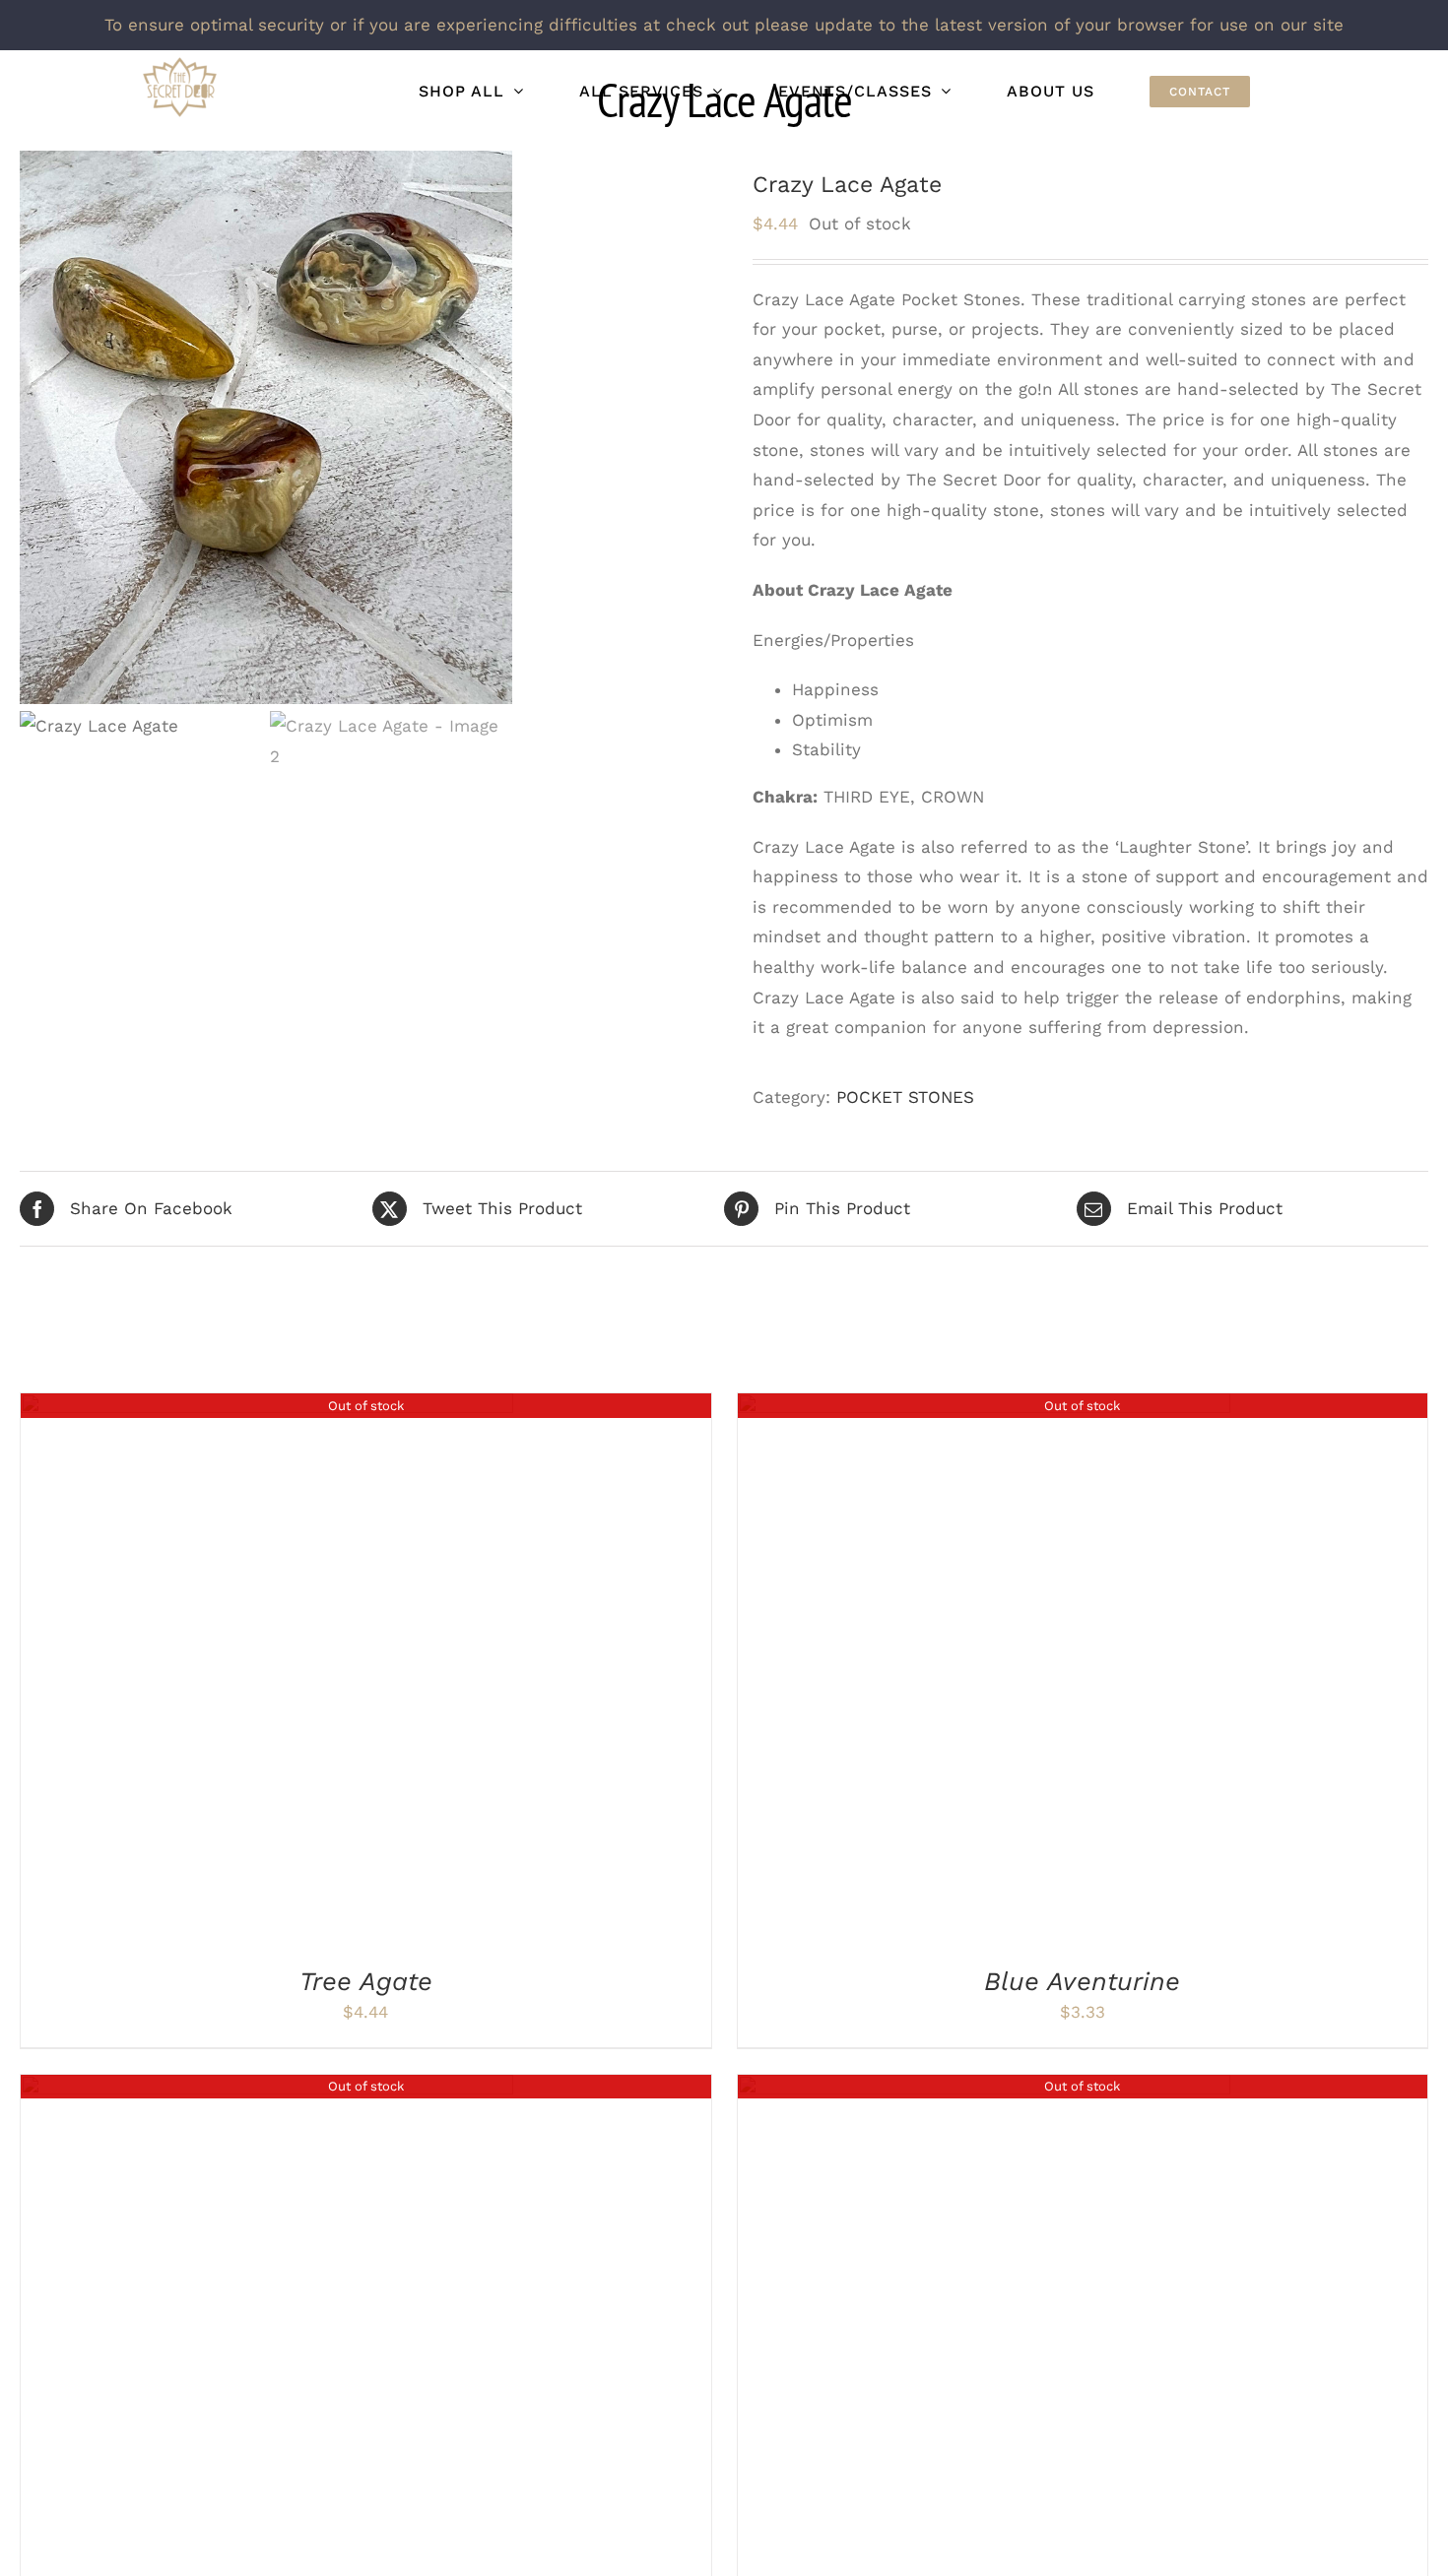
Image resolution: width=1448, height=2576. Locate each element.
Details (267, 1673)
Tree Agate (366, 1981)
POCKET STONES (905, 1097)
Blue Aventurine (1082, 1981)
